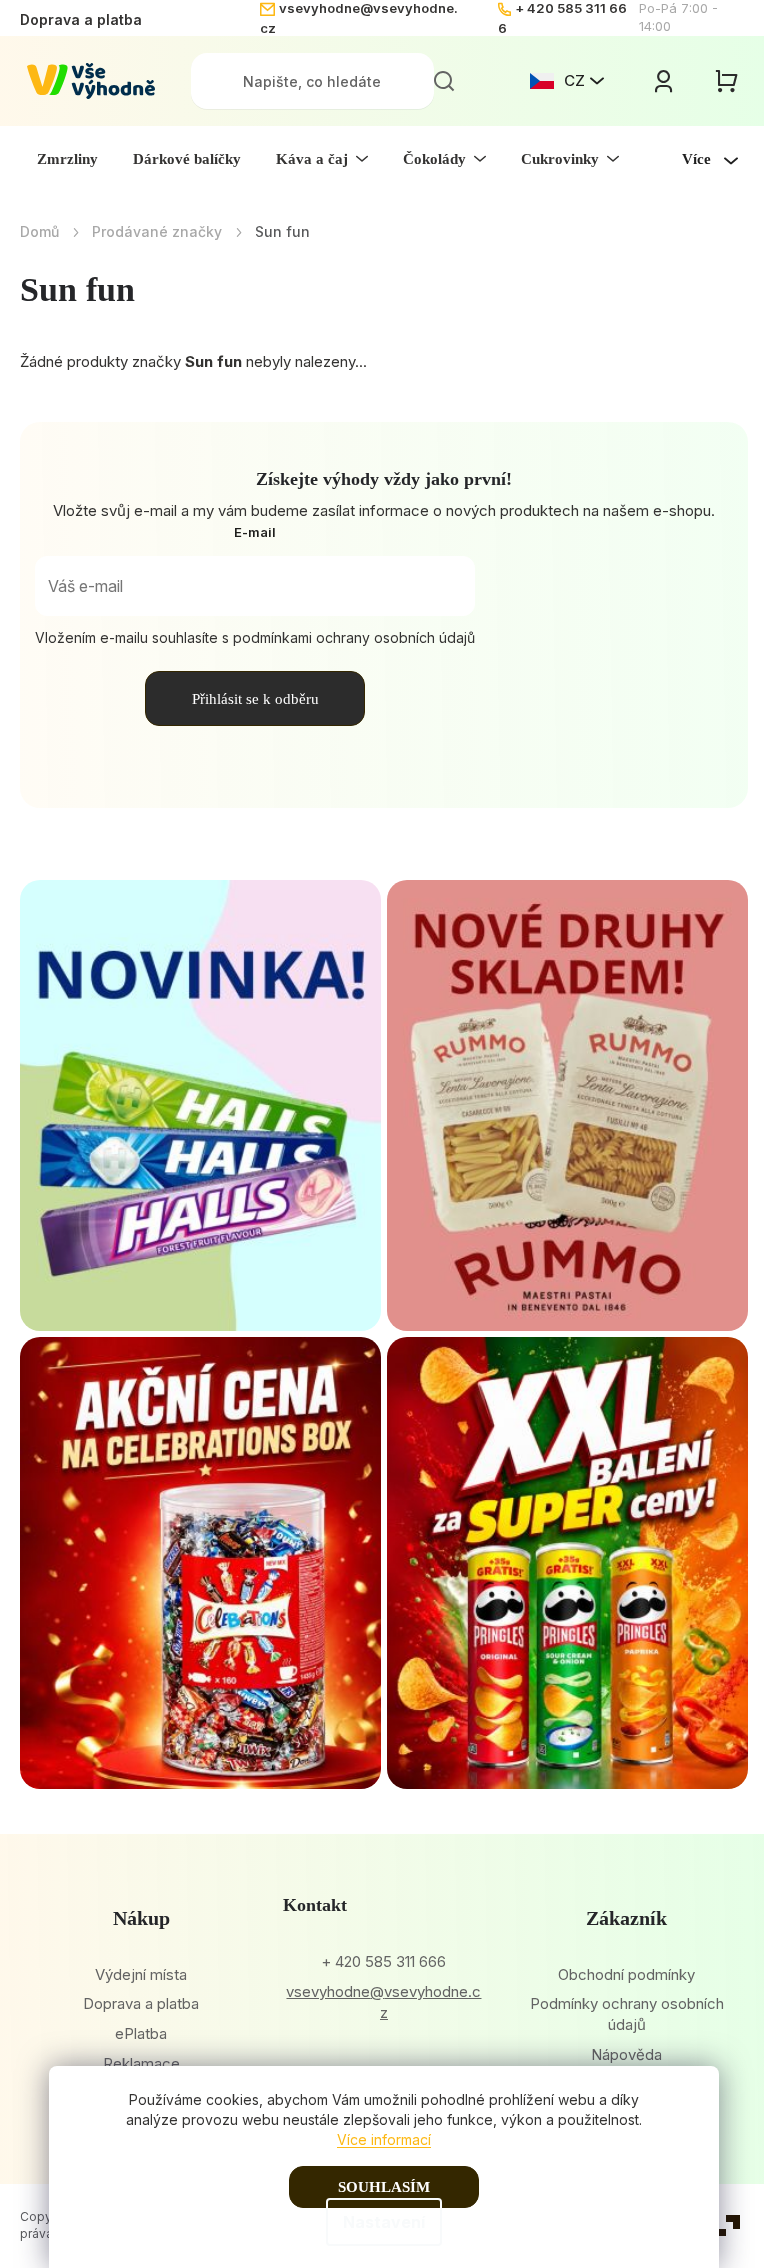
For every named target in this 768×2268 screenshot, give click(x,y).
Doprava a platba (81, 19)
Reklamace (141, 2063)
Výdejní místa (141, 1974)
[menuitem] (67, 159)
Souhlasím (384, 2187)
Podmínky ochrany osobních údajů (627, 2014)
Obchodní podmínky (626, 1974)
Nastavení (384, 2222)
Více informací (384, 2139)
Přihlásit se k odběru (255, 699)
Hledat (444, 81)
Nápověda (626, 2054)
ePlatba (141, 2033)
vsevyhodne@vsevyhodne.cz (383, 2002)
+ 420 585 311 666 (383, 1961)
